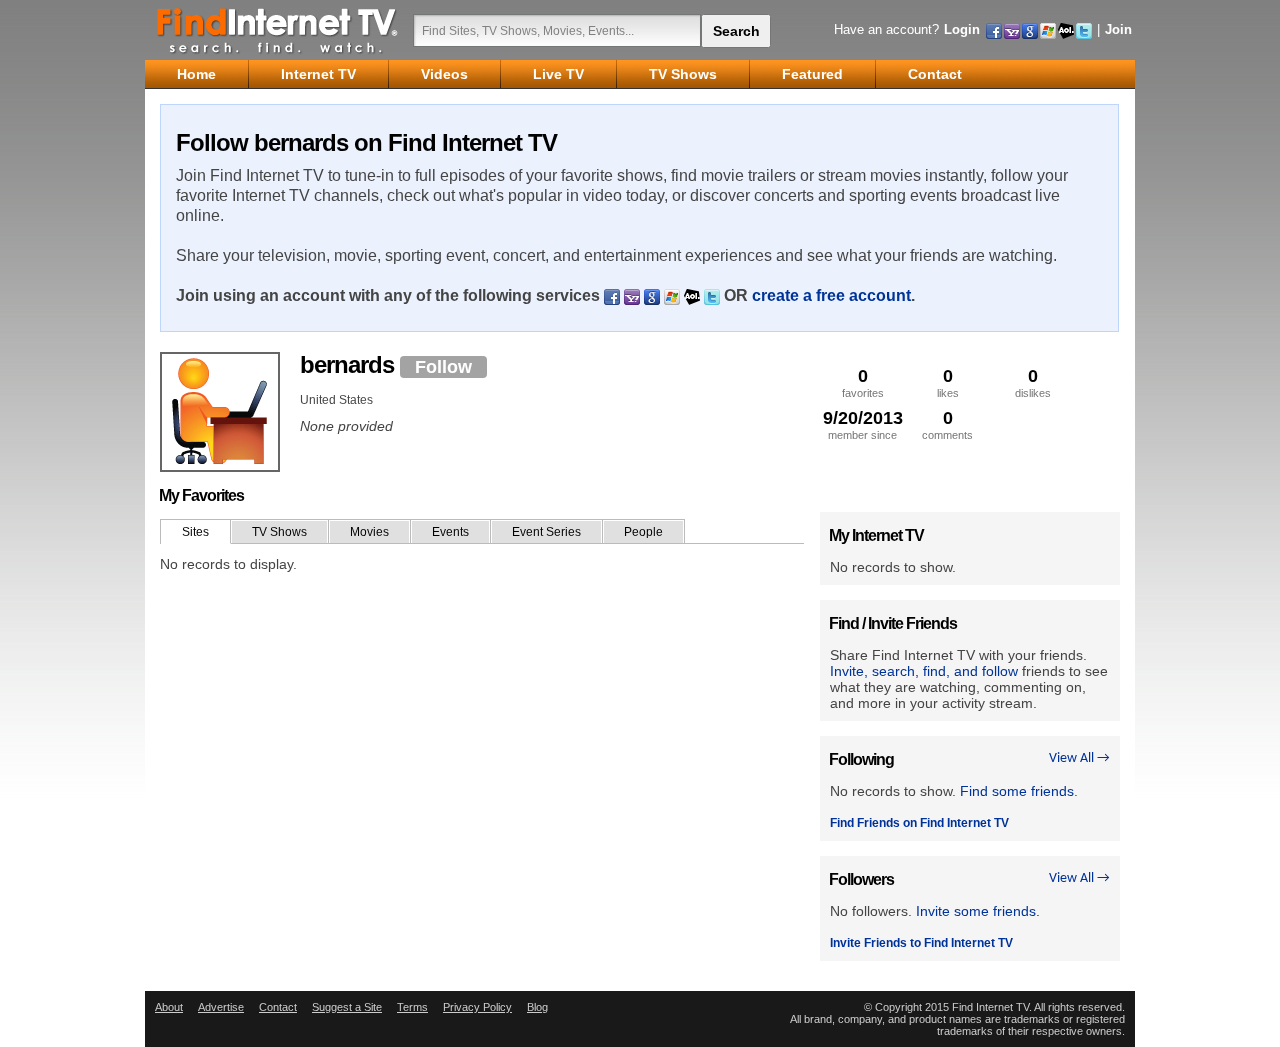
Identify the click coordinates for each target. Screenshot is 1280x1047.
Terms (412, 1007)
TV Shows (279, 532)
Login (962, 29)
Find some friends (1017, 791)
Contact (278, 1007)
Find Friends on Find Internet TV (919, 823)
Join (1118, 29)
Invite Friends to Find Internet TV (921, 943)
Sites (195, 532)
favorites (863, 382)
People (643, 532)
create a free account (831, 295)
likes (948, 382)
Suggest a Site (347, 1007)
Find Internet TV (278, 30)
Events (450, 532)
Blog (537, 1007)
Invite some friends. (978, 911)
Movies (369, 532)
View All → (1079, 758)
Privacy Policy (477, 1007)
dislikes (1033, 382)
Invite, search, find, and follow (924, 671)
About (169, 1007)
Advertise (221, 1007)
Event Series (546, 532)
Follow (443, 367)
